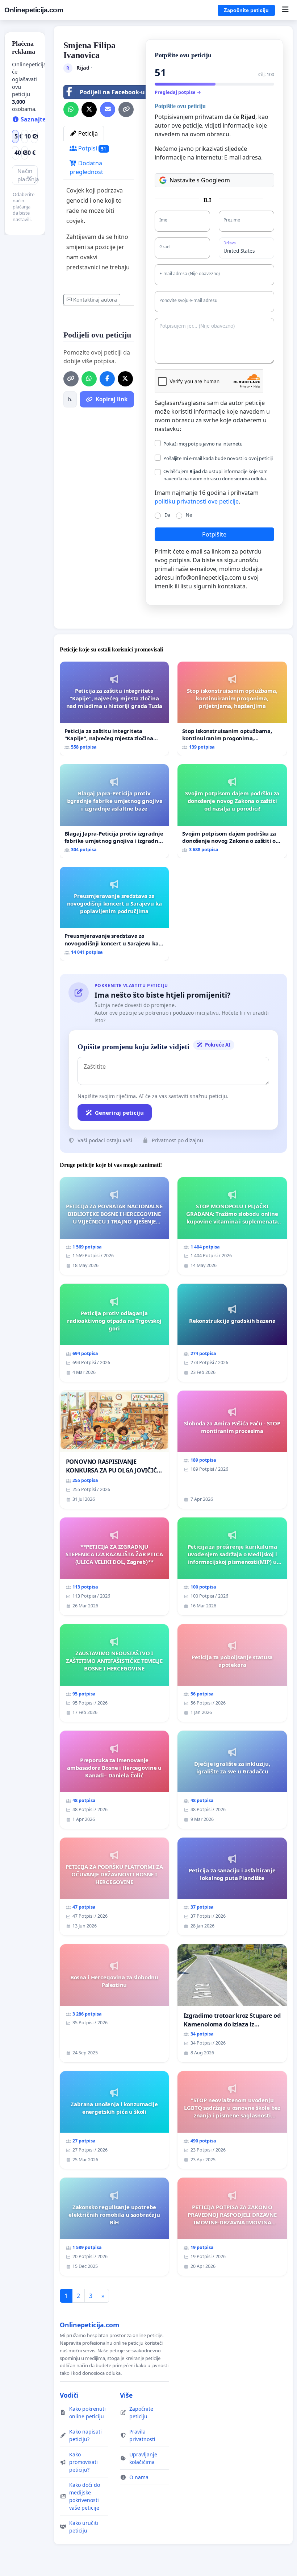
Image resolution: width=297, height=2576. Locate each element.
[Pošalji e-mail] (108, 109)
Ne (189, 515)
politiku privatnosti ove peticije (197, 501)
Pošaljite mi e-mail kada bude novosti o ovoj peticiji (218, 458)
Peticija (87, 133)
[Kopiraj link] (126, 109)
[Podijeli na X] (89, 109)
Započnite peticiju (246, 10)
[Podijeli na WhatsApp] (71, 109)
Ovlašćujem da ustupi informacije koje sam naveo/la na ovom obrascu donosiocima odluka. (216, 475)
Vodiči (69, 2395)
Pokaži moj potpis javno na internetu (203, 444)
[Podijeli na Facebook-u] (107, 379)
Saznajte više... (41, 119)
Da (167, 515)
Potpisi (92, 148)
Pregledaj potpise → (178, 92)
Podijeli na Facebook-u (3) (116, 92)
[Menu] (285, 10)
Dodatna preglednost (86, 167)
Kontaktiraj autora (95, 300)
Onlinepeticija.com (34, 10)
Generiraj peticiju (119, 1113)
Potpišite (214, 534)
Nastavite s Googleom (200, 180)
